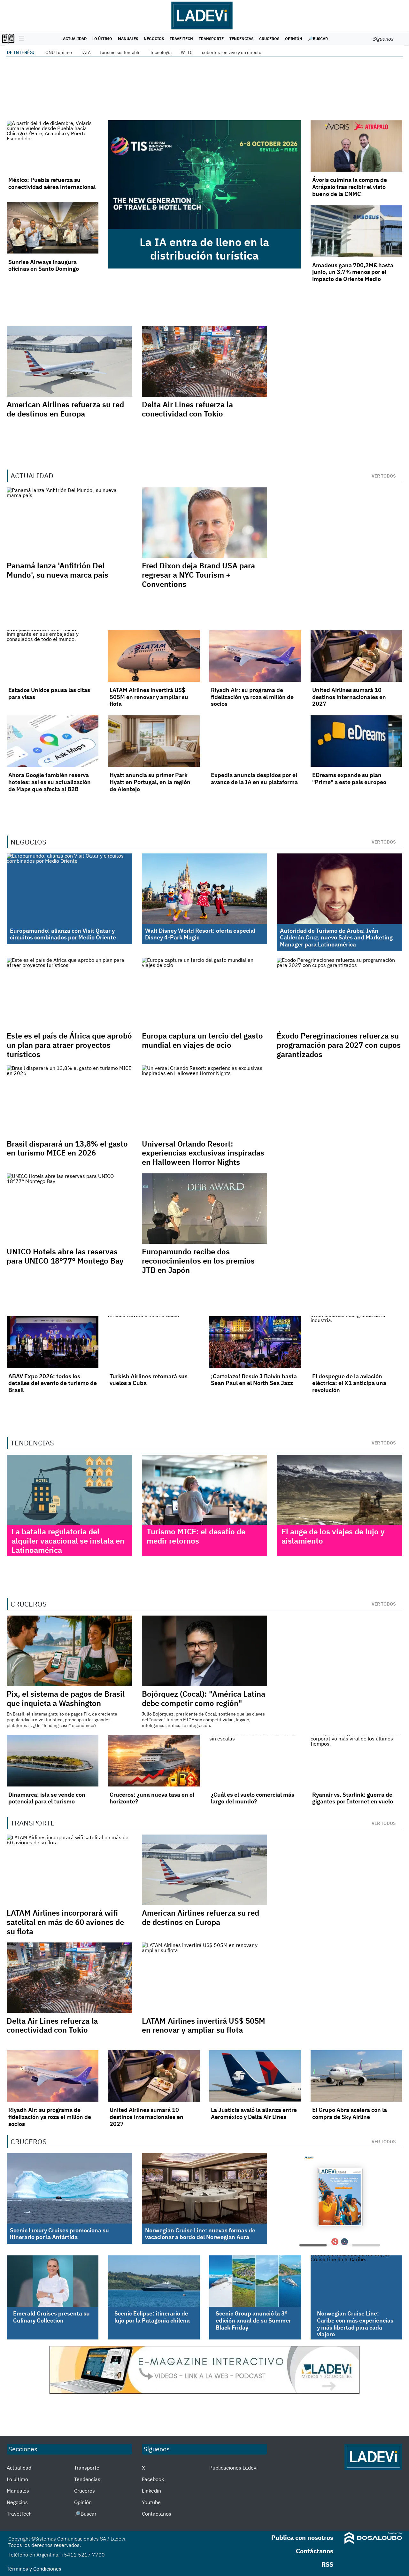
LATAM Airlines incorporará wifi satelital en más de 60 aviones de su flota (65, 1922)
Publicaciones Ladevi (233, 2468)
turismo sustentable (120, 52)
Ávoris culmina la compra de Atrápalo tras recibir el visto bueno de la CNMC (350, 187)
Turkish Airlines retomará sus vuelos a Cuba (149, 1380)
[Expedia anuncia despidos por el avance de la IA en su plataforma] (255, 741)
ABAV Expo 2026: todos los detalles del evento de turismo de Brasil (53, 1383)
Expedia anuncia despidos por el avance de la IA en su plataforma (254, 778)
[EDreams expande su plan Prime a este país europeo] (356, 741)
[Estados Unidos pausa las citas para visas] (53, 656)
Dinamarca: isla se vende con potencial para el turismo (47, 1798)
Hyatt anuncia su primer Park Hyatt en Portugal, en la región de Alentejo (150, 782)
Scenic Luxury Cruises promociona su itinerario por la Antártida (59, 2234)
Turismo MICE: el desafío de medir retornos (196, 1536)
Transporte (211, 39)
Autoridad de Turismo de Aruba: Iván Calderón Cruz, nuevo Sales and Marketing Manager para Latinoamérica (336, 938)
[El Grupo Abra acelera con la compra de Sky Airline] (356, 2076)
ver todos (384, 476)
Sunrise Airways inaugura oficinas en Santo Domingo (44, 265)
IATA (86, 52)
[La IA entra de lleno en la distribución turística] (204, 175)
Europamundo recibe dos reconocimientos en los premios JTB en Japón (198, 1261)
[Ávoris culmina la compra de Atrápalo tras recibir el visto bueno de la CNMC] (356, 146)
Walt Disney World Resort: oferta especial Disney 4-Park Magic (200, 934)
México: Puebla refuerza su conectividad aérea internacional (52, 183)
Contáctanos (157, 2514)
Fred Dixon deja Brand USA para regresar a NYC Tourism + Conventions (198, 575)
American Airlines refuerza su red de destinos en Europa (65, 409)
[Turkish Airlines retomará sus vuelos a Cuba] (154, 1342)
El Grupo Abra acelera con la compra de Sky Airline (350, 2113)
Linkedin (151, 2491)
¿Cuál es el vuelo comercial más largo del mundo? (253, 1798)
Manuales (128, 39)
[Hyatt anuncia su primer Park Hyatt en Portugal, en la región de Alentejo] (154, 741)
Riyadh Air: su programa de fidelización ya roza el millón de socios (252, 697)
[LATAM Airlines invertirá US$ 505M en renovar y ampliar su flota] (154, 656)
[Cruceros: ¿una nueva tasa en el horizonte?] (154, 1760)
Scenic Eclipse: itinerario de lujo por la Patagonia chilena (152, 2317)
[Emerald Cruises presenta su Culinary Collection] (53, 2281)
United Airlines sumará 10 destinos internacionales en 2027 (349, 697)
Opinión (294, 39)
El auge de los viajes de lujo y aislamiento (333, 1536)
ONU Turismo (59, 52)
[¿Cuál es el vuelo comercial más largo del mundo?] (255, 1760)
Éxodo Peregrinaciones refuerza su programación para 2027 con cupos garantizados (339, 1045)
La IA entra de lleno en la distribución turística (204, 249)
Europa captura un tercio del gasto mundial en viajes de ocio (202, 1040)
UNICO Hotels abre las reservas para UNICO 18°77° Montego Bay (65, 1256)
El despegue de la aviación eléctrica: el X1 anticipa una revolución (349, 1383)
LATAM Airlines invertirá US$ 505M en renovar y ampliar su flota (149, 697)
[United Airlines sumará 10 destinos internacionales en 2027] (356, 656)
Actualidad (75, 39)
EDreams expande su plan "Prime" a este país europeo (349, 778)
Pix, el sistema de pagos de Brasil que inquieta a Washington (66, 1698)
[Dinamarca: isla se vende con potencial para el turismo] (53, 1760)
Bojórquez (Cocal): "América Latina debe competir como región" (204, 1698)
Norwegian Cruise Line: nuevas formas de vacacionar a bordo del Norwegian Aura (200, 2234)
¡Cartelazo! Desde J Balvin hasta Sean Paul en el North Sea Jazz (254, 1380)
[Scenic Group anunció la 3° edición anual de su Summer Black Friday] (255, 2281)
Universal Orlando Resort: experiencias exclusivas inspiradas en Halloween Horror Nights (203, 1153)
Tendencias (241, 39)
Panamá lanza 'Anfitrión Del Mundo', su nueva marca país (58, 570)
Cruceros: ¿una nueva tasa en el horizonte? (152, 1798)
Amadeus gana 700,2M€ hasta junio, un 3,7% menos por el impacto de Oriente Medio (353, 272)
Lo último (102, 39)
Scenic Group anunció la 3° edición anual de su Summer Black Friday (253, 2320)
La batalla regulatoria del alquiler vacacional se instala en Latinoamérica (68, 1541)
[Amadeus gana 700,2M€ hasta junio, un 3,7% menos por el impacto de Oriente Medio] (356, 231)
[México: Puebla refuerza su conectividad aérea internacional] (53, 146)
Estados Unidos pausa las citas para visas (49, 693)
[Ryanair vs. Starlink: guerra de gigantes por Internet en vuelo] (356, 1760)
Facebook (153, 2479)
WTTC (187, 52)
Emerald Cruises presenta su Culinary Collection (51, 2317)
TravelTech (181, 39)
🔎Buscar (318, 39)
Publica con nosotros (302, 2537)
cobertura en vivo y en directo (232, 52)
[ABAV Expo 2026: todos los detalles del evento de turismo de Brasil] (53, 1342)
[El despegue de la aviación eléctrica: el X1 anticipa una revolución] (356, 1342)
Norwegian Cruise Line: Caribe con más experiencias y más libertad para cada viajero (355, 2324)
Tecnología (161, 52)
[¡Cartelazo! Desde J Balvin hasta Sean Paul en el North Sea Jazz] (255, 1342)
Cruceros (269, 39)
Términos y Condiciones (34, 2569)
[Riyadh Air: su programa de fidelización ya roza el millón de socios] (255, 656)
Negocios (154, 39)
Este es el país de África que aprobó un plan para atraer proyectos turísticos (69, 1045)
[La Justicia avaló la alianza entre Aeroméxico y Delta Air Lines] (255, 2076)
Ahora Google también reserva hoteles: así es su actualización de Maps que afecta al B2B (50, 782)
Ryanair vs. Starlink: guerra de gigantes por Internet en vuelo (353, 1798)
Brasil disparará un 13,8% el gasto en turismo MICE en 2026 (67, 1148)
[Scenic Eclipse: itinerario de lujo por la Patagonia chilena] (154, 2281)
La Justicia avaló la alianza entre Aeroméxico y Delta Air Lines (254, 2113)
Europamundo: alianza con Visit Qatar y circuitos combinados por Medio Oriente (63, 934)
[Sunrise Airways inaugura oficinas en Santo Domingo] (53, 228)
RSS (327, 2564)
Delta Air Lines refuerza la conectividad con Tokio (187, 409)
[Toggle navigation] (20, 39)
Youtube (151, 2502)
